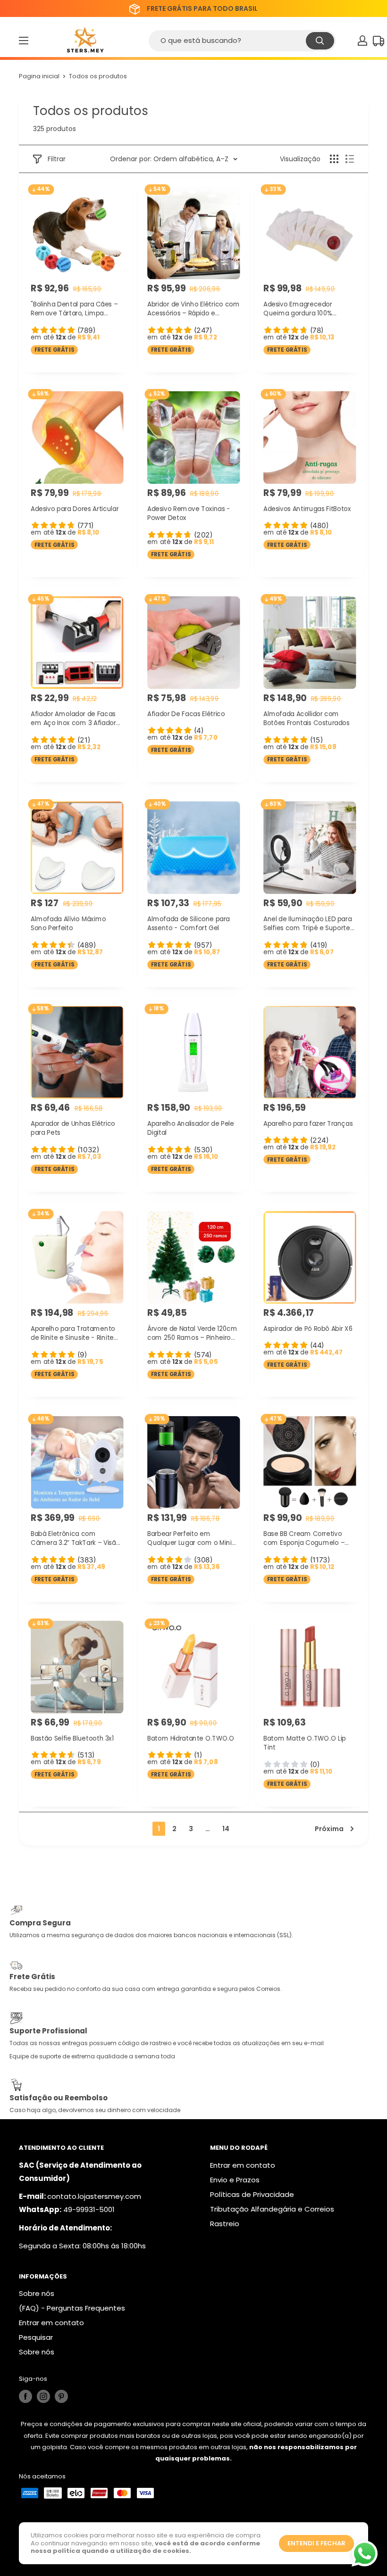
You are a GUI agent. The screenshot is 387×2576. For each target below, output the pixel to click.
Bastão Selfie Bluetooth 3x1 (72, 1738)
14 (226, 1829)
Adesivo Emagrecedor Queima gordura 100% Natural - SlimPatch (298, 309)
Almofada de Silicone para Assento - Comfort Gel (189, 924)
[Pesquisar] (320, 41)
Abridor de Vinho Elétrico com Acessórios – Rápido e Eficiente (193, 309)
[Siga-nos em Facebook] (25, 2396)
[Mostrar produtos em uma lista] (350, 159)
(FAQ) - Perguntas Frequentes (72, 2308)
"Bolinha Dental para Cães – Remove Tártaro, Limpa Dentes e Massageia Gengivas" (74, 309)
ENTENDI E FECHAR (316, 2543)
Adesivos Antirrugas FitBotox (307, 508)
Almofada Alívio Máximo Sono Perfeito (68, 924)
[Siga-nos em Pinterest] (61, 2396)
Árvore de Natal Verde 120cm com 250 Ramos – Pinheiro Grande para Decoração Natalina (192, 1333)
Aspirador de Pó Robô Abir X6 (308, 1328)
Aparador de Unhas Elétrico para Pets (73, 1128)
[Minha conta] (362, 41)
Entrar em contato (243, 2165)
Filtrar (57, 159)
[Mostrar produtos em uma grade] (334, 159)
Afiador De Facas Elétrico (186, 714)
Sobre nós (37, 2293)
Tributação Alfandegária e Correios (272, 2209)
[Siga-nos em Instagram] (43, 2396)
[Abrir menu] (24, 41)
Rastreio (225, 2224)
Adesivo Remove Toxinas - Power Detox (189, 513)
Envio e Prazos (235, 2180)
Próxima (329, 1829)
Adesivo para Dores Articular (75, 508)
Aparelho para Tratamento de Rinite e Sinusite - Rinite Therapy (73, 1333)
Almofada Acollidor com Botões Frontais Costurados (306, 718)
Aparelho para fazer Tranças (308, 1123)
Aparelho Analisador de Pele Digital (190, 1128)
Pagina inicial (39, 76)
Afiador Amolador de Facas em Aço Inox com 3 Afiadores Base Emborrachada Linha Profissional (77, 719)
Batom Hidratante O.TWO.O (191, 1738)
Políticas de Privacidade (252, 2194)
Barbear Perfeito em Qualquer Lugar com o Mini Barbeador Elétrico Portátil (189, 1539)
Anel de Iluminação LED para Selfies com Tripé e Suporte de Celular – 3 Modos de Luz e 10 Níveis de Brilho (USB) (307, 924)
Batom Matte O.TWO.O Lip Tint (305, 1743)
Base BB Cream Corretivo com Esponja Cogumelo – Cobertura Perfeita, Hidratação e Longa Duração (308, 1539)
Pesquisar (36, 2337)
